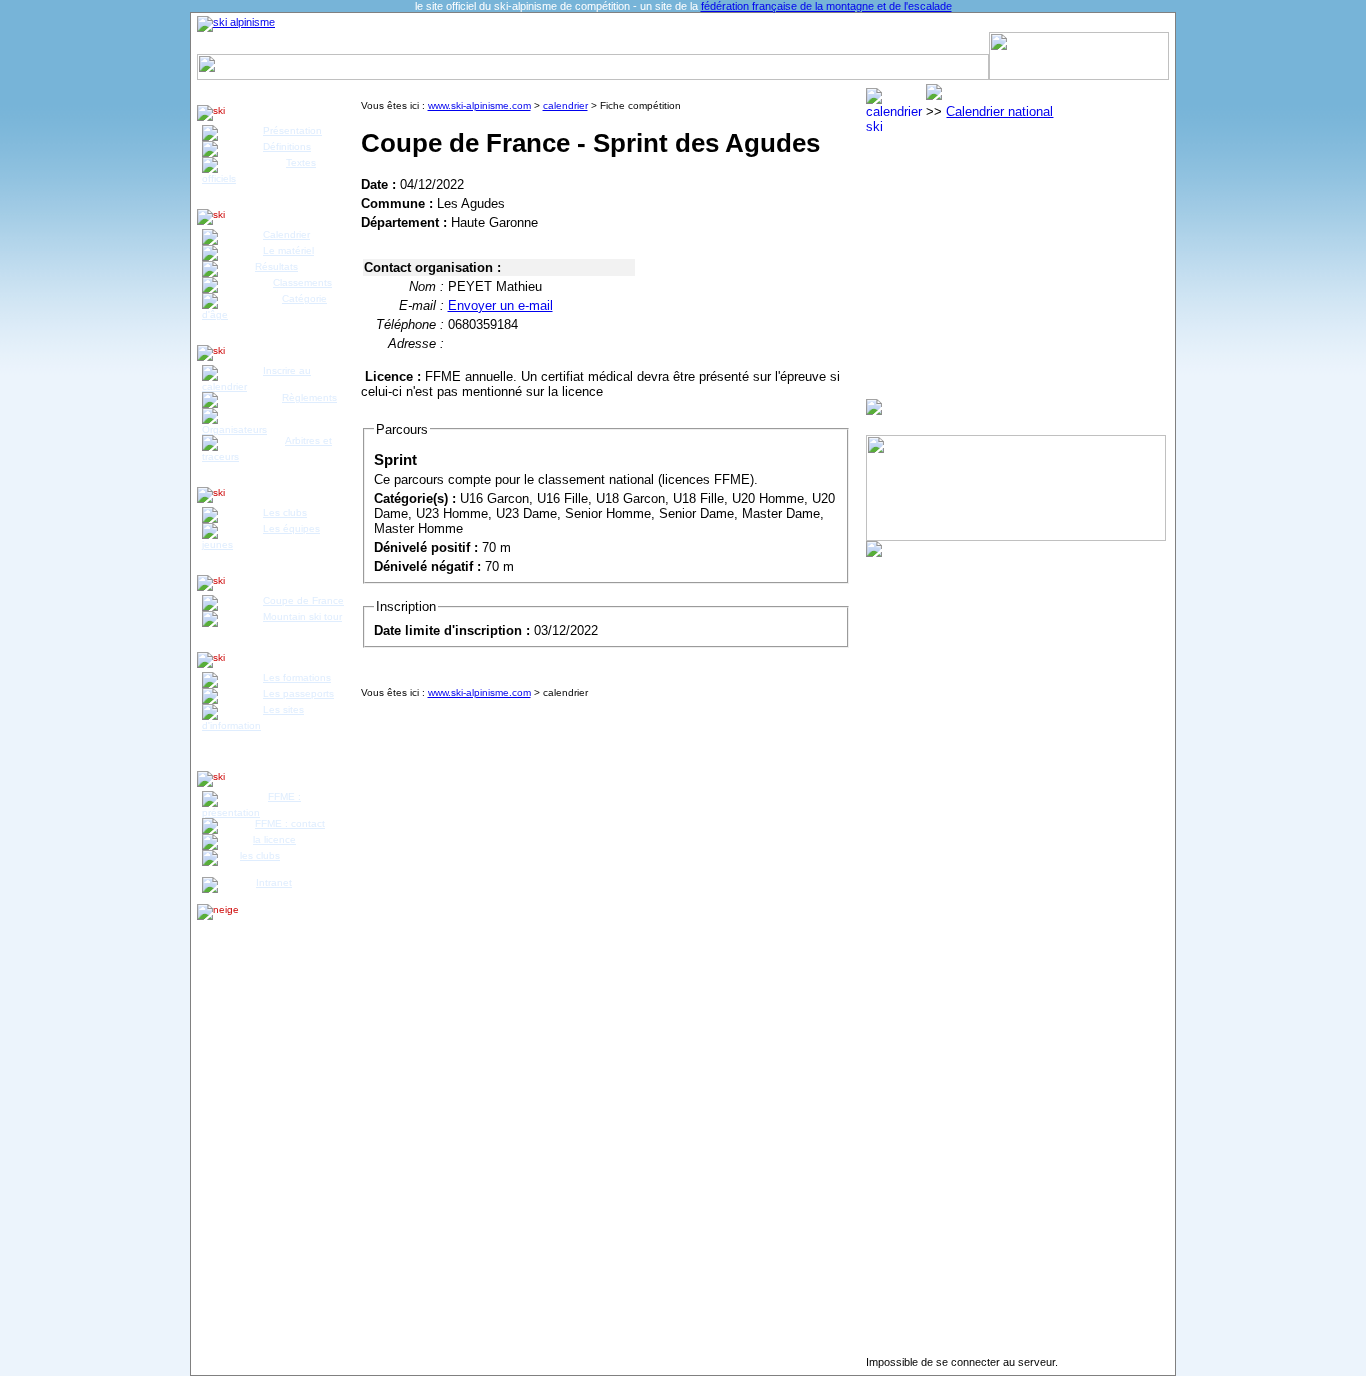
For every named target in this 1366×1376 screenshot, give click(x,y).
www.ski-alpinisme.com (479, 105)
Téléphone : (410, 324)
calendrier (565, 105)
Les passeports (298, 693)
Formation (613, 43)
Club (554, 43)
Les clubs (285, 512)
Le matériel (288, 250)
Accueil (230, 43)
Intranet (274, 882)
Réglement (436, 43)
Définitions (287, 146)
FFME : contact (290, 823)
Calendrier (297, 43)
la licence (274, 839)
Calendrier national (999, 111)
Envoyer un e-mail (500, 305)
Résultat (366, 43)
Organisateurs (234, 429)
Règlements (309, 397)
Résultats (276, 266)
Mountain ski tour (302, 616)
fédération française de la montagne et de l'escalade (826, 6)
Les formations (297, 677)
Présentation (292, 130)
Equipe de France (711, 43)
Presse (960, 43)
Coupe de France (303, 600)
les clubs (260, 855)
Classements (302, 282)
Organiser (896, 43)
